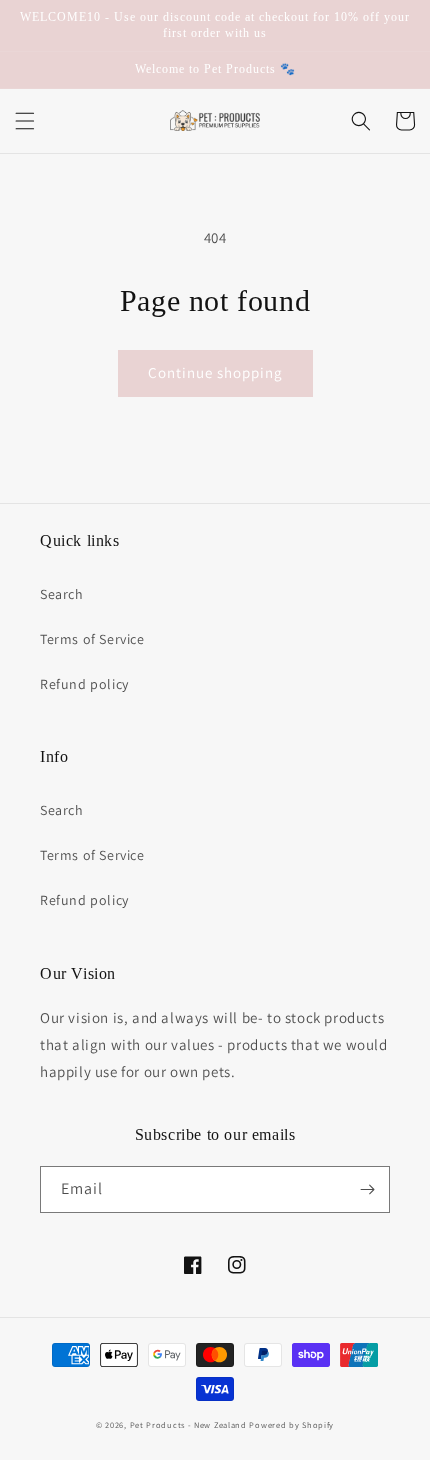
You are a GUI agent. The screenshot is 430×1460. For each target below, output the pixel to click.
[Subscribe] (367, 1189)
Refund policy (84, 684)
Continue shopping (215, 372)
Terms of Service (92, 639)
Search (62, 594)
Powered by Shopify (291, 1424)
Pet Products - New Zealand (188, 1424)
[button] (25, 121)
